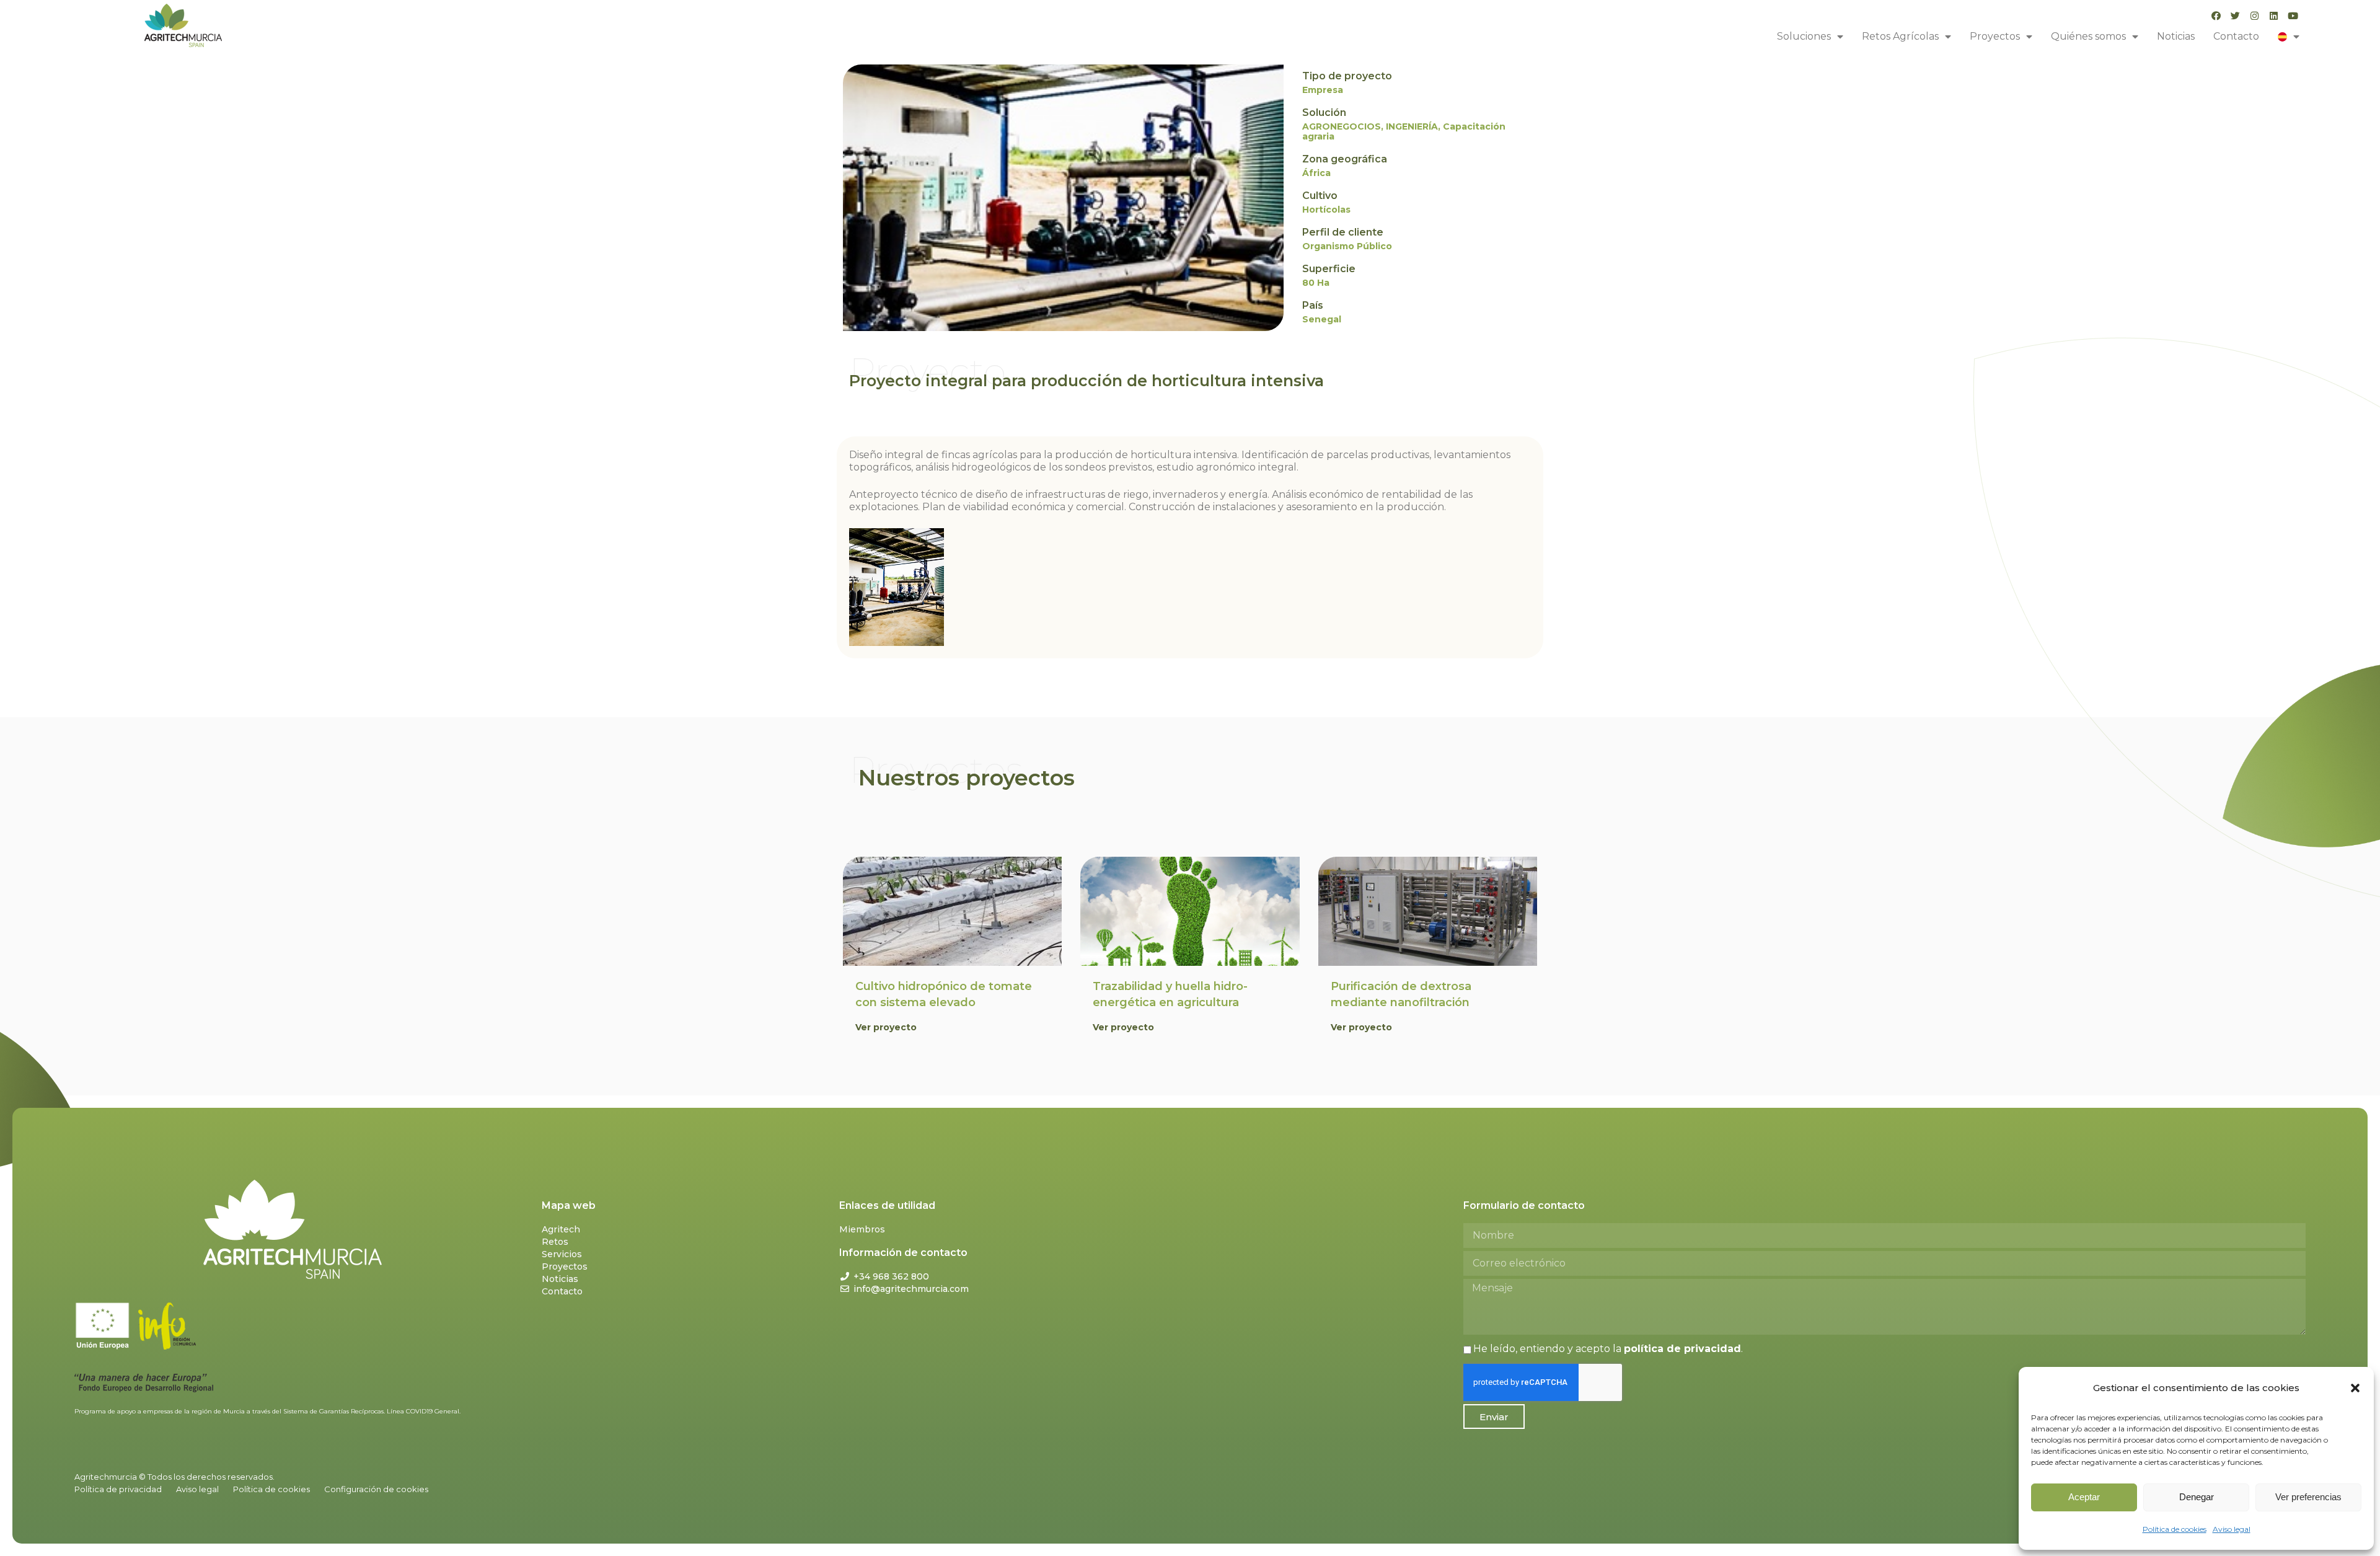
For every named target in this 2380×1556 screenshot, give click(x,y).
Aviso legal (2232, 1529)
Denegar (2197, 1497)
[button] (2355, 1388)
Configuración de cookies (376, 1489)
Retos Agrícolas (1900, 36)
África (1316, 173)
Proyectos (1995, 36)
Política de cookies (2175, 1529)
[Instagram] (2254, 16)
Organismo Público (1347, 246)
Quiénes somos (2088, 36)
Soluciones (1804, 36)
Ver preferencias (2308, 1497)
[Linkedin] (2274, 16)
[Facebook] (2216, 16)
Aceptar (2084, 1497)
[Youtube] (2293, 16)
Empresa (1323, 90)
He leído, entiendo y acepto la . (1608, 1349)
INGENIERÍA (1412, 126)
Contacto (2236, 36)
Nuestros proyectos (967, 778)
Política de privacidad (118, 1489)
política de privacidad (1682, 1349)
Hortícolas (1326, 210)
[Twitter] (2235, 16)
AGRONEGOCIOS (1342, 126)
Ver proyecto (886, 1027)
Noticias (2176, 36)
